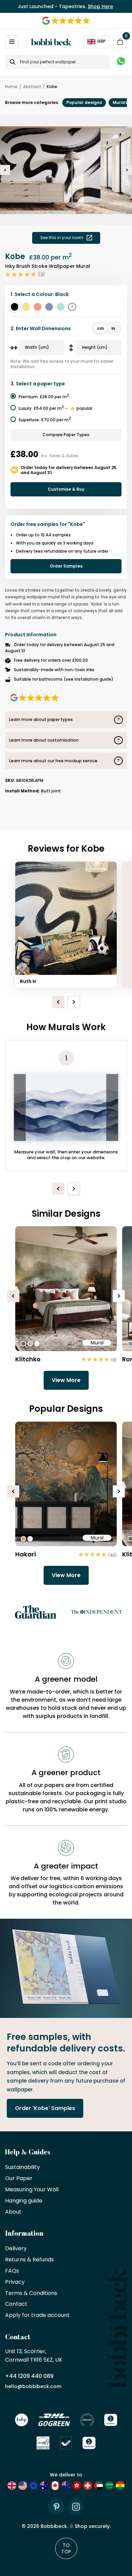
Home (11, 87)
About (13, 2212)
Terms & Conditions (31, 2293)
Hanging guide (24, 2201)
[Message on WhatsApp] (121, 62)
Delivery (16, 2249)
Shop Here (100, 6)
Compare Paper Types (66, 435)
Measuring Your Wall (32, 2190)
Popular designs (84, 102)
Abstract (32, 87)
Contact (16, 2304)
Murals (120, 102)
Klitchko (28, 1359)
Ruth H (28, 981)
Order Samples (66, 566)
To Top (66, 2548)
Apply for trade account (37, 2315)
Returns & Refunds (29, 2260)
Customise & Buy (66, 489)
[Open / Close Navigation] (12, 42)
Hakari (26, 1554)
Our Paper (19, 2179)
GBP (101, 41)
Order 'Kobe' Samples (45, 2108)
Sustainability (23, 2167)
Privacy (15, 2282)
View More (66, 1380)
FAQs (12, 2271)
